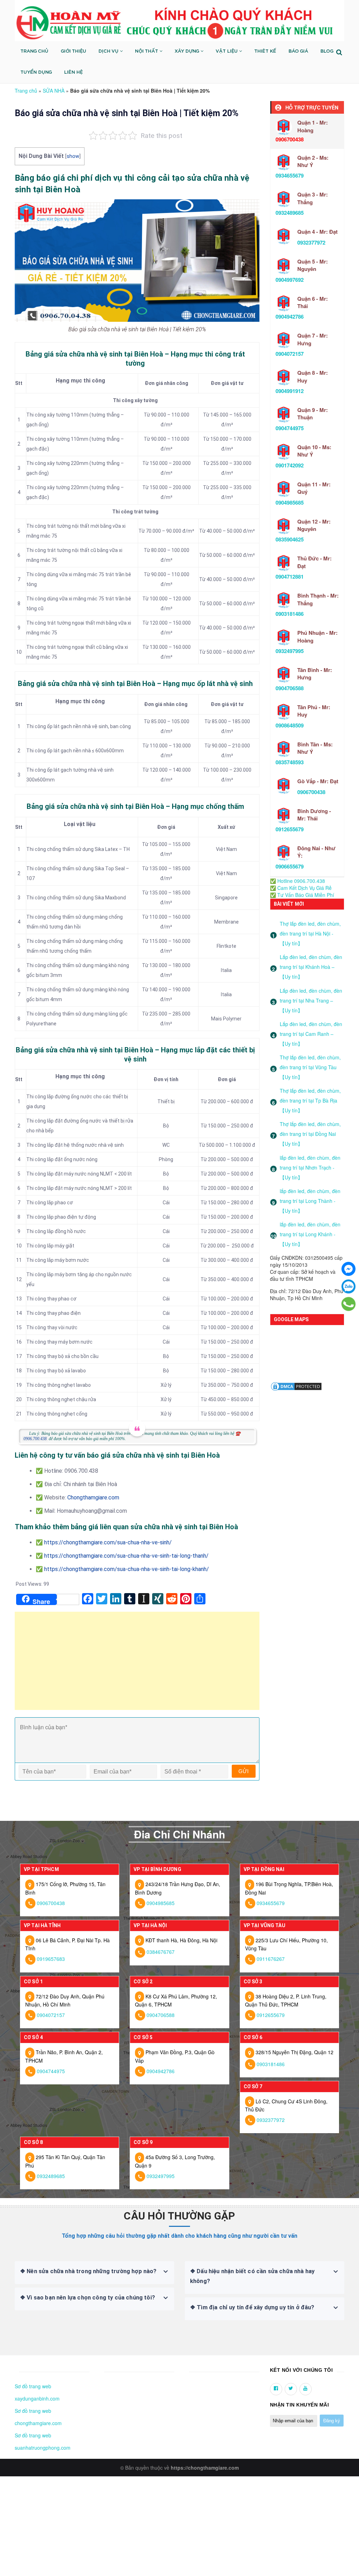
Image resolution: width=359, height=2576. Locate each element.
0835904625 (290, 539)
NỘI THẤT (147, 51)
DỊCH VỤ (109, 51)
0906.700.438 (35, 1439)
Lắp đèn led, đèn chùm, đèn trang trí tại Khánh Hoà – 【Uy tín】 (311, 967)
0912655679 (290, 829)
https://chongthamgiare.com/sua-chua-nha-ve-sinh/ (108, 1542)
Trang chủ (26, 91)
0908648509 (290, 725)
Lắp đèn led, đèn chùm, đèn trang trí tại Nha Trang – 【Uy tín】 (311, 1000)
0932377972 (311, 242)
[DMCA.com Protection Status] (296, 1386)
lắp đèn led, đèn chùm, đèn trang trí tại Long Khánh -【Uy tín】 (310, 1234)
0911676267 (271, 1959)
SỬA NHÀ (54, 91)
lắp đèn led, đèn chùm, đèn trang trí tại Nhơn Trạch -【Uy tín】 (310, 1167)
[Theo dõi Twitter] (291, 2389)
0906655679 (290, 866)
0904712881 (290, 577)
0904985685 (290, 502)
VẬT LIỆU (227, 51)
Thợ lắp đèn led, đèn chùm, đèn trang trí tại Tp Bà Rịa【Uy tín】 (310, 1100)
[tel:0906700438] (348, 1304)
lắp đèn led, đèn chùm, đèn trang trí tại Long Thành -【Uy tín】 (310, 1201)
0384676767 (161, 1952)
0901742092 (290, 465)
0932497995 (290, 651)
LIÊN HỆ (73, 72)
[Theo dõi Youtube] (306, 2389)
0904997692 (290, 280)
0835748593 (290, 762)
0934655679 (290, 175)
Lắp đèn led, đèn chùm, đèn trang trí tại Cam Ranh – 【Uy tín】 (311, 1034)
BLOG (327, 51)
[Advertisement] (137, 1664)
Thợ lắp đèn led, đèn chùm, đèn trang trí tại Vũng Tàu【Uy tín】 (310, 1067)
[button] (17, 2370)
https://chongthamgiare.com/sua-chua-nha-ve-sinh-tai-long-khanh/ (127, 1569)
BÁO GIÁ (298, 51)
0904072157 (290, 354)
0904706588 (290, 688)
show (73, 156)
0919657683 (51, 1959)
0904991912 (290, 391)
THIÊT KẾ (265, 51)
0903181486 (290, 614)
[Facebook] (348, 1269)
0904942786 (290, 317)
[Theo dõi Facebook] (276, 2389)
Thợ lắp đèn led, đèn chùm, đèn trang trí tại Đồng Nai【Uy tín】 (310, 1134)
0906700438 (311, 792)
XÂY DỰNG (188, 51)
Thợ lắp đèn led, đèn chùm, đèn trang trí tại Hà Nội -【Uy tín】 (310, 933)
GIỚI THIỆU (73, 51)
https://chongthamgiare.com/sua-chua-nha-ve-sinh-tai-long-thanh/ (126, 1556)
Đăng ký (332, 2421)
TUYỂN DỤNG (36, 72)
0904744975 (290, 428)
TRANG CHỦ (34, 51)
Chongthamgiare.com (93, 1497)
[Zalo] (348, 1286)
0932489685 (290, 213)
